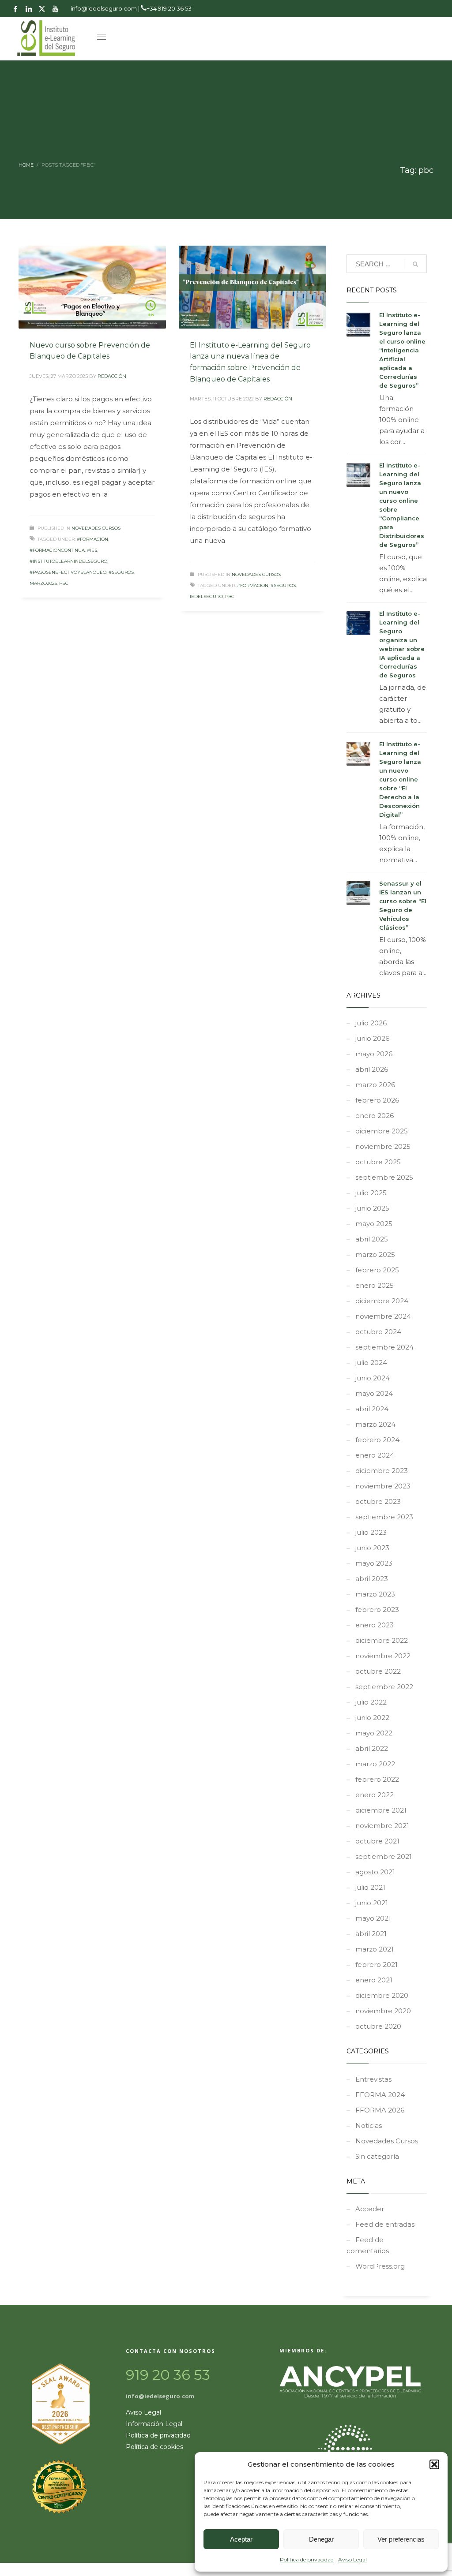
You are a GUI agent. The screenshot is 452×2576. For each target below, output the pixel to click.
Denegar (321, 2539)
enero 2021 (374, 1980)
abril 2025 (372, 1239)
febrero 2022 (377, 1779)
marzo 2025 (375, 1254)
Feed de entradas (385, 2224)
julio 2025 (371, 1193)
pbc (64, 583)
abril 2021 (371, 1934)
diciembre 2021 (381, 1810)
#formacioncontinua (57, 550)
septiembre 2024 (384, 1347)
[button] (434, 2464)
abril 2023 (372, 1579)
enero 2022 (375, 1795)
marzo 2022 (375, 1764)
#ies (92, 550)
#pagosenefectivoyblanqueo (68, 572)
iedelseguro (206, 596)
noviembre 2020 (383, 2011)
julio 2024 (371, 1363)
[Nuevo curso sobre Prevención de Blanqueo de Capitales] (92, 287)
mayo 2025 (374, 1224)
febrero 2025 (377, 1270)
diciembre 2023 (382, 1471)
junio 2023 (372, 1548)
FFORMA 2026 (380, 2110)
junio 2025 (372, 1208)
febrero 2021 (377, 1965)
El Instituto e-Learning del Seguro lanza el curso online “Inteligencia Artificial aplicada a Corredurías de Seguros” (402, 350)
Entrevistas (373, 2079)
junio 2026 (372, 1038)
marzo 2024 (375, 1424)
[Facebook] (15, 9)
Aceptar (241, 2539)
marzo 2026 (375, 1085)
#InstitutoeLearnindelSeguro (68, 561)
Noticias (369, 2125)
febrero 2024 (377, 1440)
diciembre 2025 (382, 1131)
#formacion (92, 539)
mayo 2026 (374, 1054)
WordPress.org (380, 2266)
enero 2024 (375, 1455)
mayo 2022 (374, 1733)
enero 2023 (375, 1625)
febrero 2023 (377, 1610)
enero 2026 (375, 1116)
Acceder (370, 2209)
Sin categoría (377, 2156)
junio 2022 (372, 1718)
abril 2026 (372, 1069)
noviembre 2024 (383, 1316)
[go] (415, 264)
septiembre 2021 (384, 1856)
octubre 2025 (378, 1162)
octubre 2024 (378, 1332)
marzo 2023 (375, 1594)
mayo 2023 (374, 1563)
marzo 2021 (375, 1949)
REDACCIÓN (112, 376)
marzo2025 (43, 583)
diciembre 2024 (382, 1301)
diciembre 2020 (382, 1995)
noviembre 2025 (383, 1146)
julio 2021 (370, 1887)
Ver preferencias (401, 2539)
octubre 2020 (378, 2026)
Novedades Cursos (96, 528)
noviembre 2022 (383, 1656)
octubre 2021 (377, 1841)
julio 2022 (371, 1702)
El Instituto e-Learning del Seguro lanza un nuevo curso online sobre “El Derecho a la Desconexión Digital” (400, 779)
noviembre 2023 (383, 1486)
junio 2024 (373, 1378)
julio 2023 (371, 1532)
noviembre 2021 (382, 1826)
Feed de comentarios (368, 2245)
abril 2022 (372, 1748)
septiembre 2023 (384, 1517)
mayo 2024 (374, 1393)
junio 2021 (372, 1903)
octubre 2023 (378, 1501)
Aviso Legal (352, 2559)
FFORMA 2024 (380, 2095)
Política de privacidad (307, 2559)
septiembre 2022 (384, 1687)
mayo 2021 (373, 1918)
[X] (42, 9)
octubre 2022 (378, 1671)
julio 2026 (371, 1023)
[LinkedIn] (29, 9)
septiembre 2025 (384, 1177)
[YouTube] (55, 9)
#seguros (121, 572)
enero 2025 (375, 1285)
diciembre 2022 (382, 1640)
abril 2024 (372, 1409)
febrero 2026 (377, 1100)
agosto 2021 (375, 1872)
